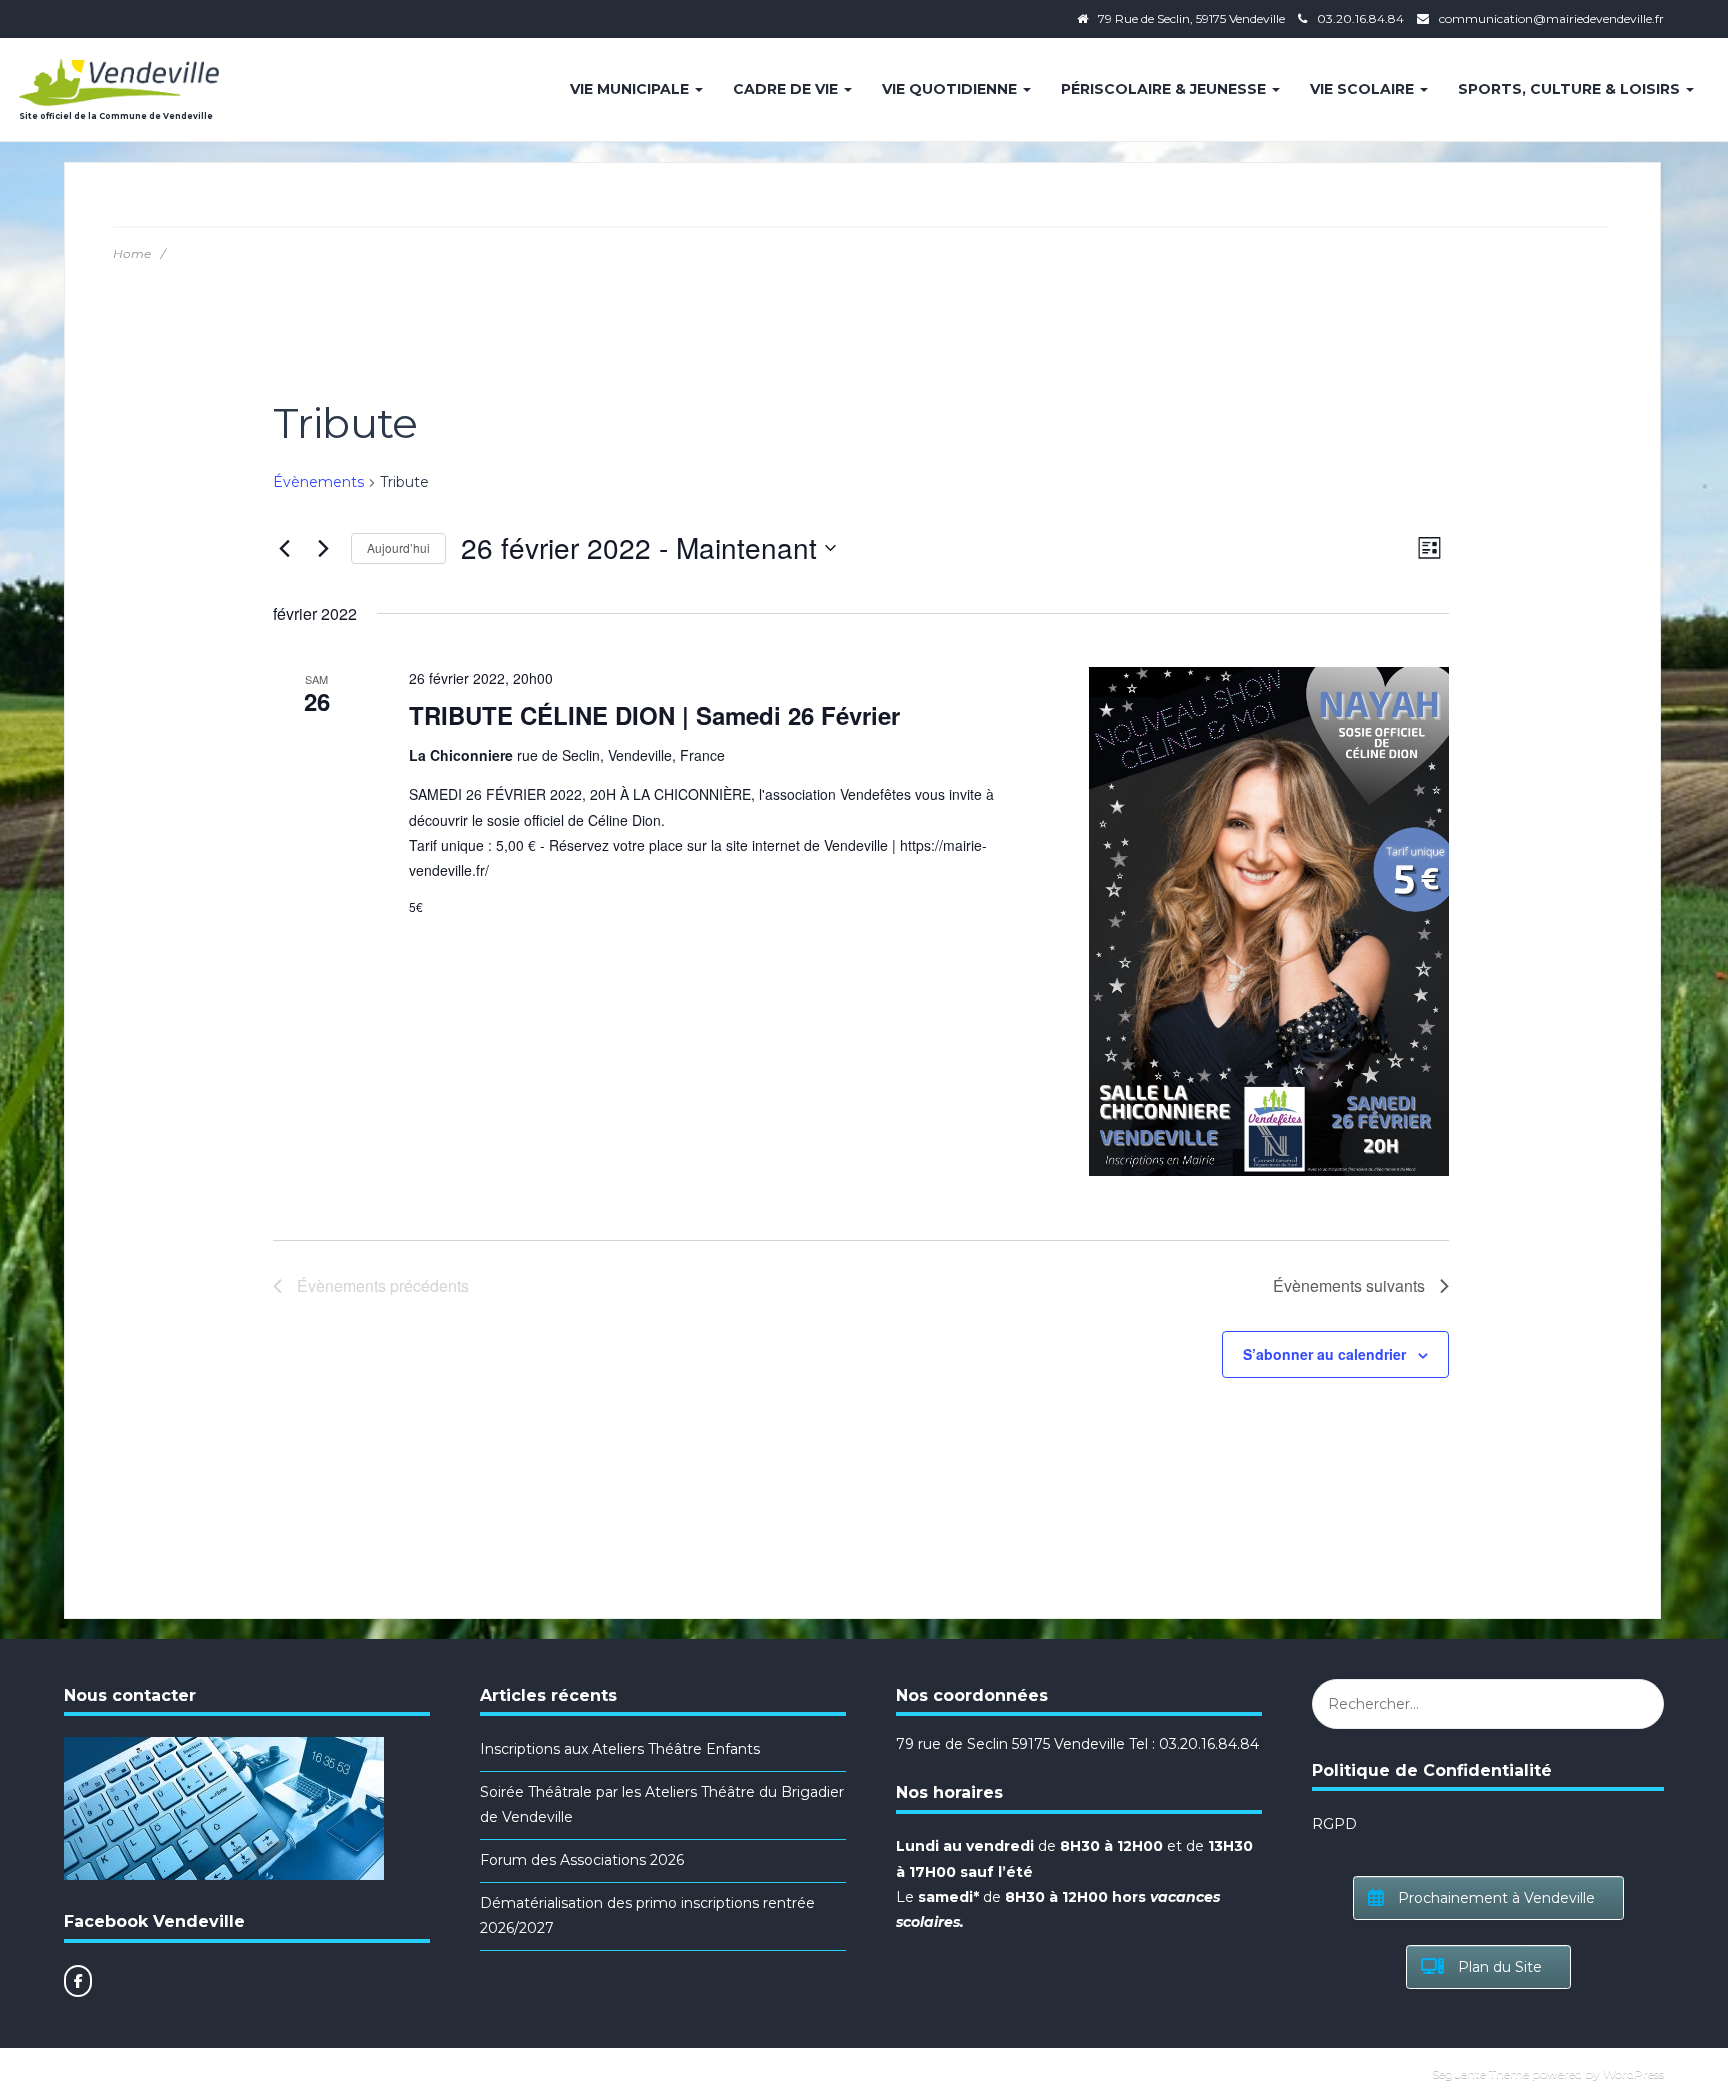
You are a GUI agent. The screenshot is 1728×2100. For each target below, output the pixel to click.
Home (132, 253)
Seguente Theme (1480, 2073)
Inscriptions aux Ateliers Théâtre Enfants (620, 1749)
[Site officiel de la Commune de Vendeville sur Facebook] (78, 1981)
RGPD (1334, 1824)
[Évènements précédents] (285, 548)
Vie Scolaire (1364, 89)
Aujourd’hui (398, 547)
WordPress (1633, 2073)
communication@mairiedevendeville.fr (1551, 18)
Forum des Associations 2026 (582, 1860)
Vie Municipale (631, 89)
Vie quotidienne (951, 89)
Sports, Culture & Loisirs (1571, 89)
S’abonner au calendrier (1324, 1354)
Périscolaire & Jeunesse (1165, 89)
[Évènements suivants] (324, 548)
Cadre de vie (787, 89)
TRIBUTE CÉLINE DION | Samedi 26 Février (654, 715)
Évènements (318, 482)
